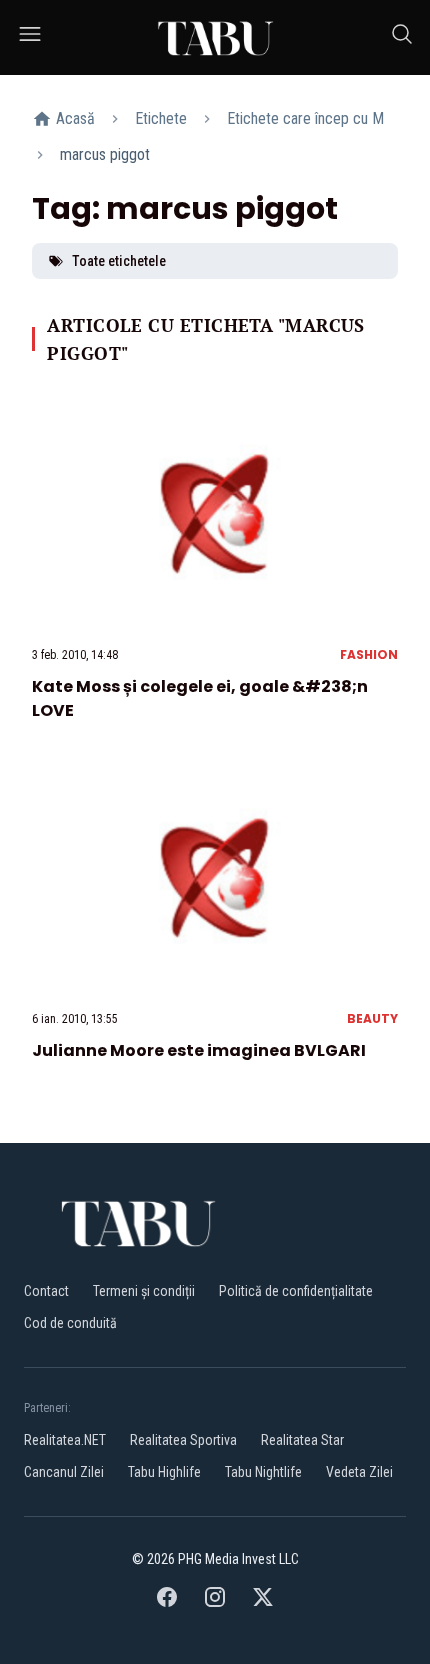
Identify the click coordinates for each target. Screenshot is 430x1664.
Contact (46, 1291)
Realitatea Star (302, 1440)
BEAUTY (372, 1018)
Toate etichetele (119, 261)
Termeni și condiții (144, 1291)
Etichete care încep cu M (305, 118)
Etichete (161, 118)
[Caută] (402, 37)
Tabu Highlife (164, 1472)
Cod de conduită (70, 1323)
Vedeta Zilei (359, 1472)
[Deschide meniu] (30, 37)
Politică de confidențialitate (296, 1291)
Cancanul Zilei (64, 1472)
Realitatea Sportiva (183, 1440)
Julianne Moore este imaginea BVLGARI (199, 1050)
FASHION (369, 654)
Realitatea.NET (65, 1440)
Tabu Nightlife (263, 1472)
